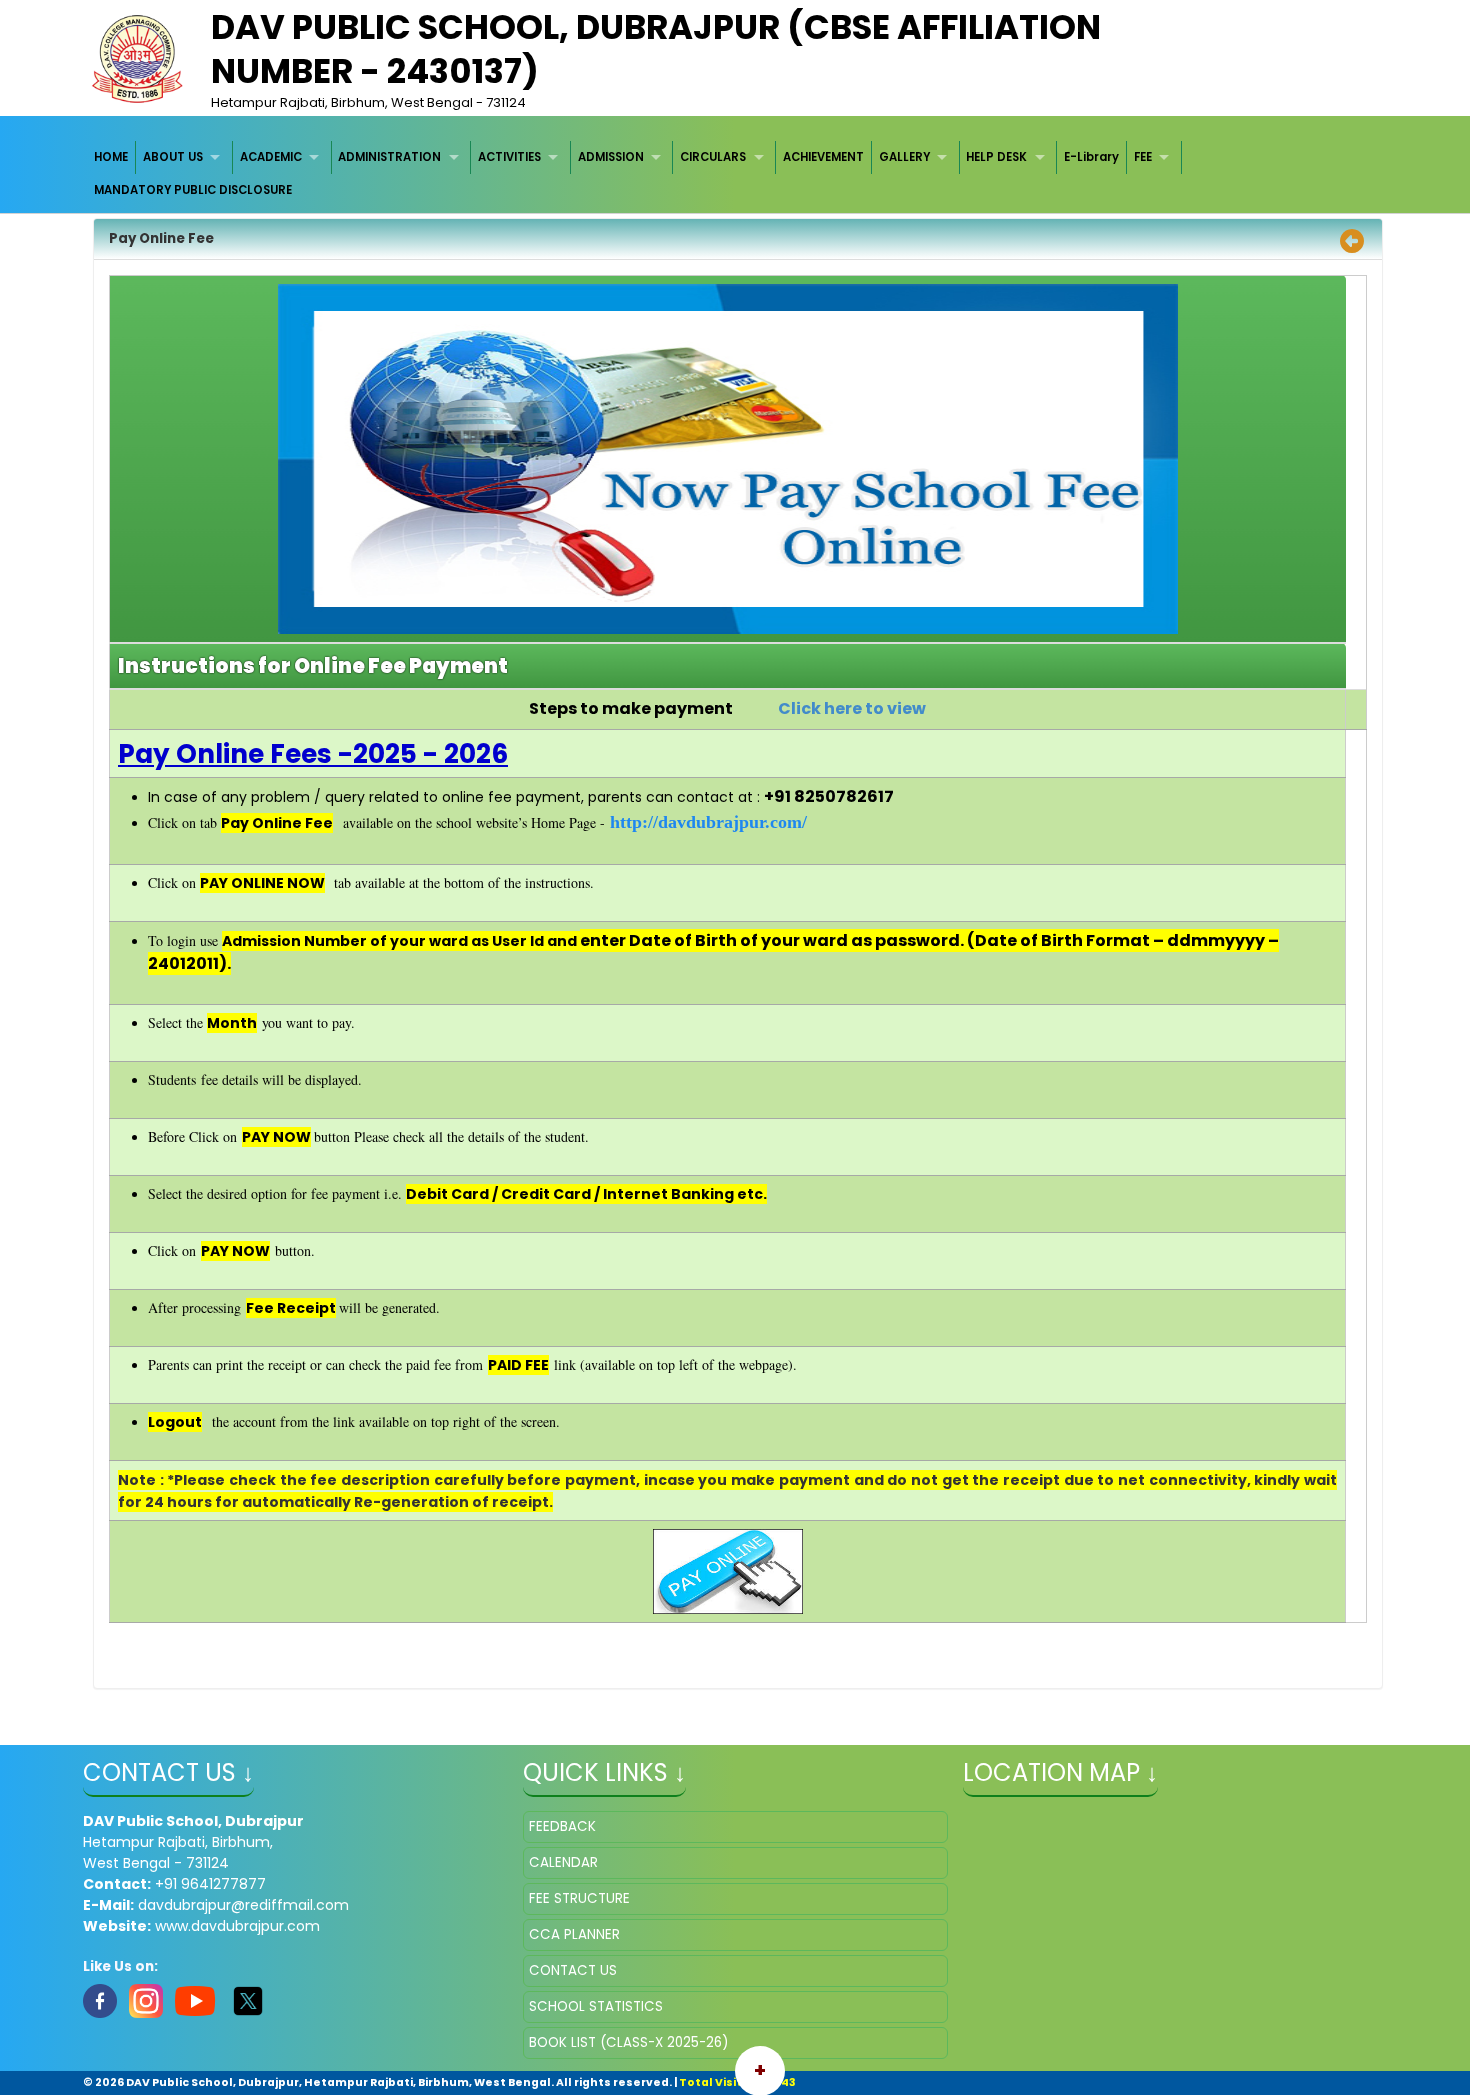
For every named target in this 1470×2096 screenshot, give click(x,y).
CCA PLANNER (574, 1934)
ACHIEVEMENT (823, 157)
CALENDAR (563, 1862)
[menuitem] (112, 157)
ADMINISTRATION (389, 157)
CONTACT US (573, 1970)
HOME (111, 157)
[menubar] (735, 174)
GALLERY (904, 157)
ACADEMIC (271, 157)
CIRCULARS (713, 157)
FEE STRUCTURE (579, 1898)
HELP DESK (996, 157)
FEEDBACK (562, 1826)
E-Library (1091, 157)
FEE (1143, 157)
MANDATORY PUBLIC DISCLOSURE (193, 190)
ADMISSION (611, 157)
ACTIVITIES (509, 157)
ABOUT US (173, 157)
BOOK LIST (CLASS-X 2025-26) (628, 2042)
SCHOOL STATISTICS (596, 2006)
